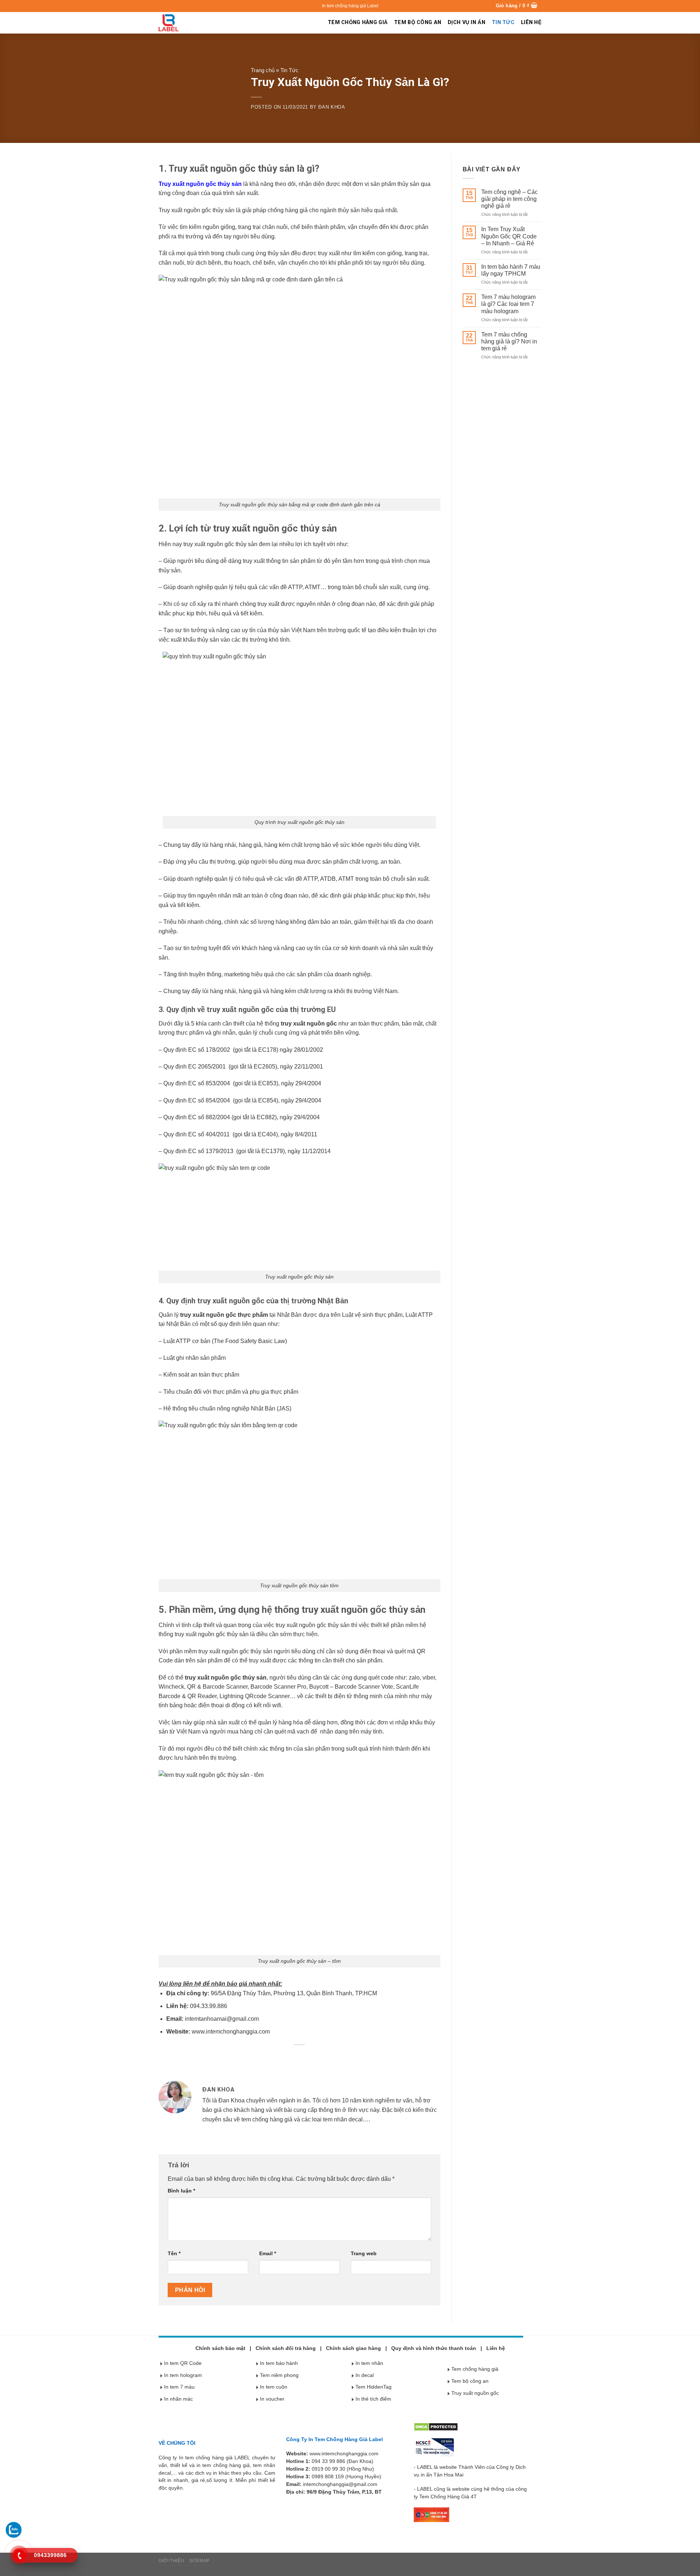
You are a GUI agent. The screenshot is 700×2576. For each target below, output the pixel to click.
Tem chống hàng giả (475, 2369)
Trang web (364, 2253)
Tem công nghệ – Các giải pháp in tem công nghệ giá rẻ (510, 199)
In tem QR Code (183, 2363)
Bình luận (181, 2191)
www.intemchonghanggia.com (231, 2032)
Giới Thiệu (171, 2561)
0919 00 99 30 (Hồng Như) (343, 2469)
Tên (174, 2253)
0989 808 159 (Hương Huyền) (347, 2476)
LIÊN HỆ (531, 22)
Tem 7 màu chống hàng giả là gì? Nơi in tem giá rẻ (509, 341)
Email (268, 2253)
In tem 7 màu (179, 2387)
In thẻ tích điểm (373, 2399)
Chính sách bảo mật (220, 2348)
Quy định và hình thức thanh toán (434, 2348)
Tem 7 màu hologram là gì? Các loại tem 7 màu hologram (508, 304)
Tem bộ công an (470, 2381)
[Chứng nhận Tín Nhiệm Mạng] (434, 2447)
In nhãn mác (178, 2399)
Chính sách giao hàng (353, 2348)
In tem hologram (183, 2375)
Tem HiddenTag (374, 2387)
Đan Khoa (332, 107)
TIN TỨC (503, 22)
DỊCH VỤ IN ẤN (466, 22)
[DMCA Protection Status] (436, 2427)
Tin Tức (289, 70)
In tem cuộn (274, 2387)
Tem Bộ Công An (418, 22)
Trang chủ (263, 70)
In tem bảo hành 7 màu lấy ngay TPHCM (511, 270)
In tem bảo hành (279, 2363)
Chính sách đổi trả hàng (286, 2348)
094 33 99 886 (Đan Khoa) (343, 2461)
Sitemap (199, 2561)
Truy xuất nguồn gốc (475, 2393)
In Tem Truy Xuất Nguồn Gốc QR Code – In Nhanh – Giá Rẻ (509, 236)
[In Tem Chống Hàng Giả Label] (169, 23)
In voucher (272, 2399)
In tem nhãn (369, 2363)
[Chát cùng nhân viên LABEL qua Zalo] (13, 2529)
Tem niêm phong (279, 2375)
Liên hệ (496, 2348)
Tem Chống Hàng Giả (358, 22)
